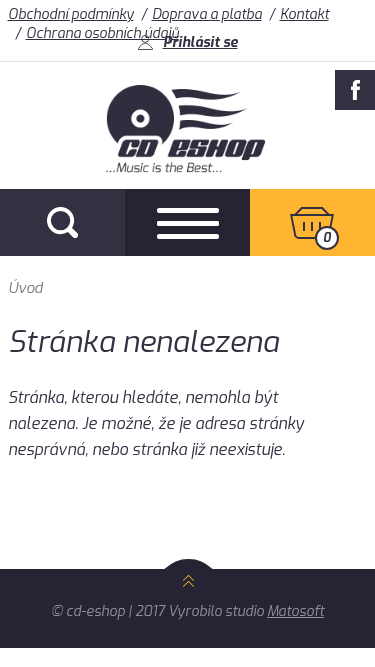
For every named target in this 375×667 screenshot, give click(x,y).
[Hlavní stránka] (187, 167)
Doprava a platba (207, 14)
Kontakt (304, 14)
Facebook (355, 90)
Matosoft (295, 611)
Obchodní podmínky (71, 14)
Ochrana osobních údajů (102, 33)
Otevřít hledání (62, 222)
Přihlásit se (200, 42)
